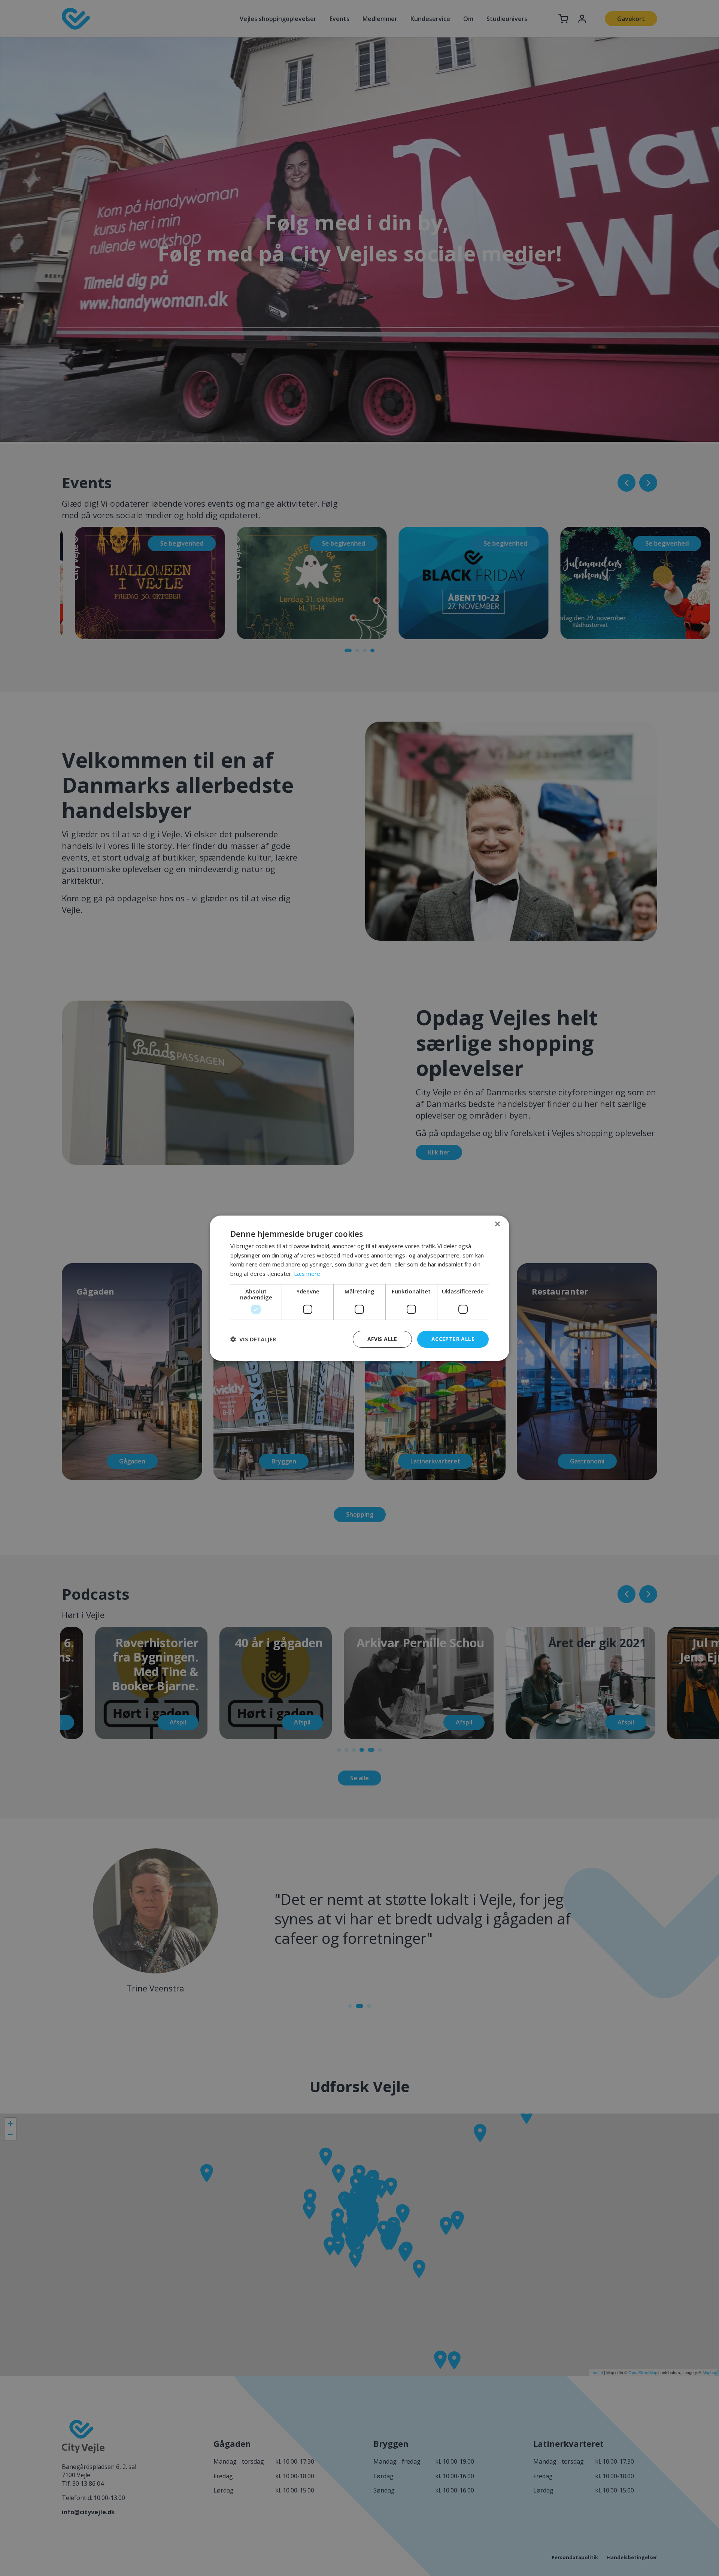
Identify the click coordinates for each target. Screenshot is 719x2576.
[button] (253, 1339)
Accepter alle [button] (453, 1339)
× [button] (497, 1224)
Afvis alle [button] (382, 1339)
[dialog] (359, 1288)
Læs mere (307, 1274)
